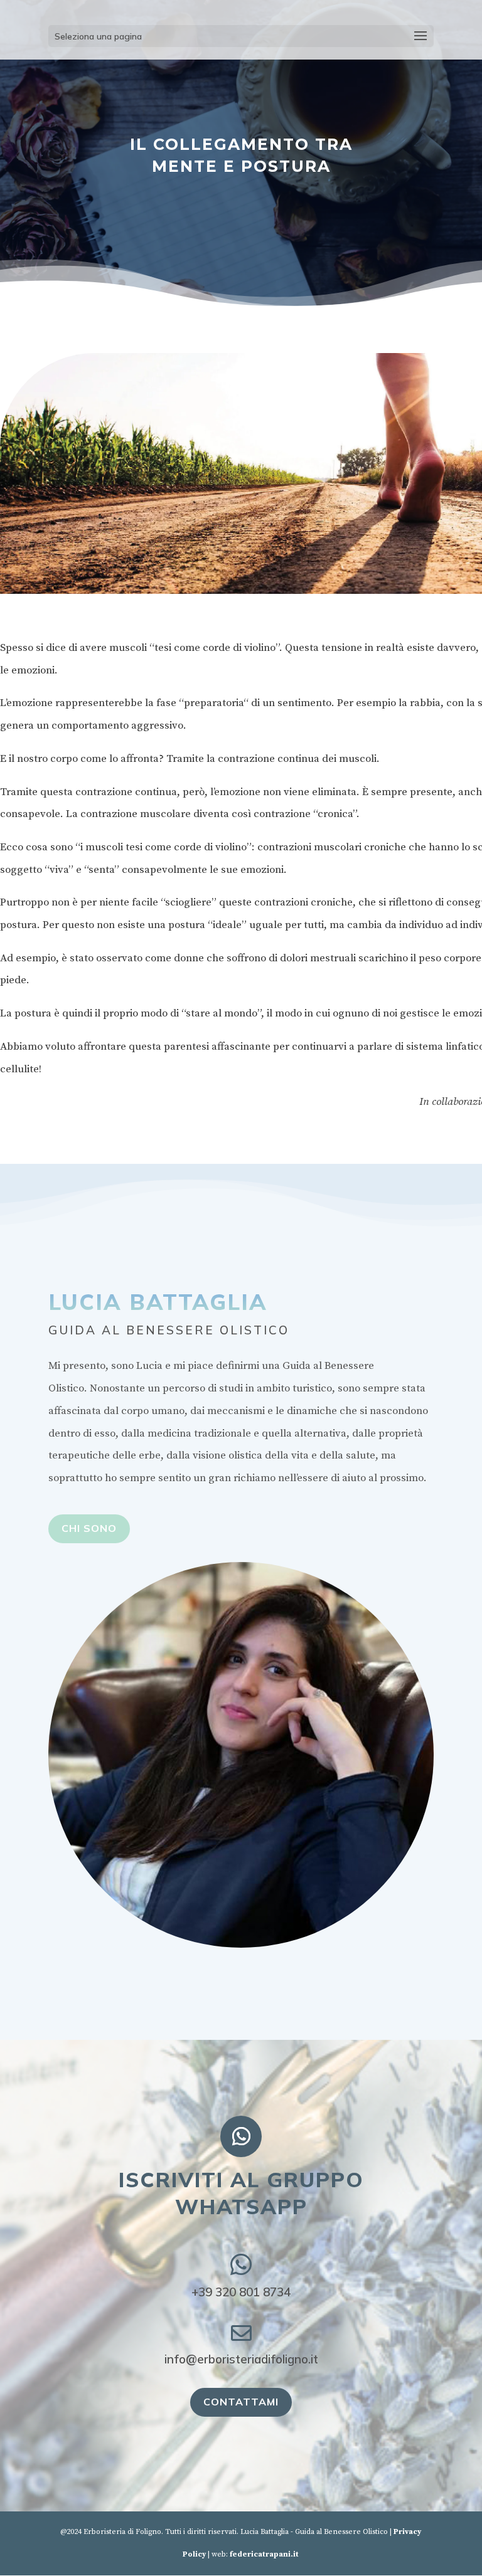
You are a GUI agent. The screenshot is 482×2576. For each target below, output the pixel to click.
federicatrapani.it (264, 2554)
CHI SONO (89, 1528)
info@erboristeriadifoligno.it (241, 2359)
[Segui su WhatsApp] (241, 2136)
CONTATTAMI (241, 2402)
